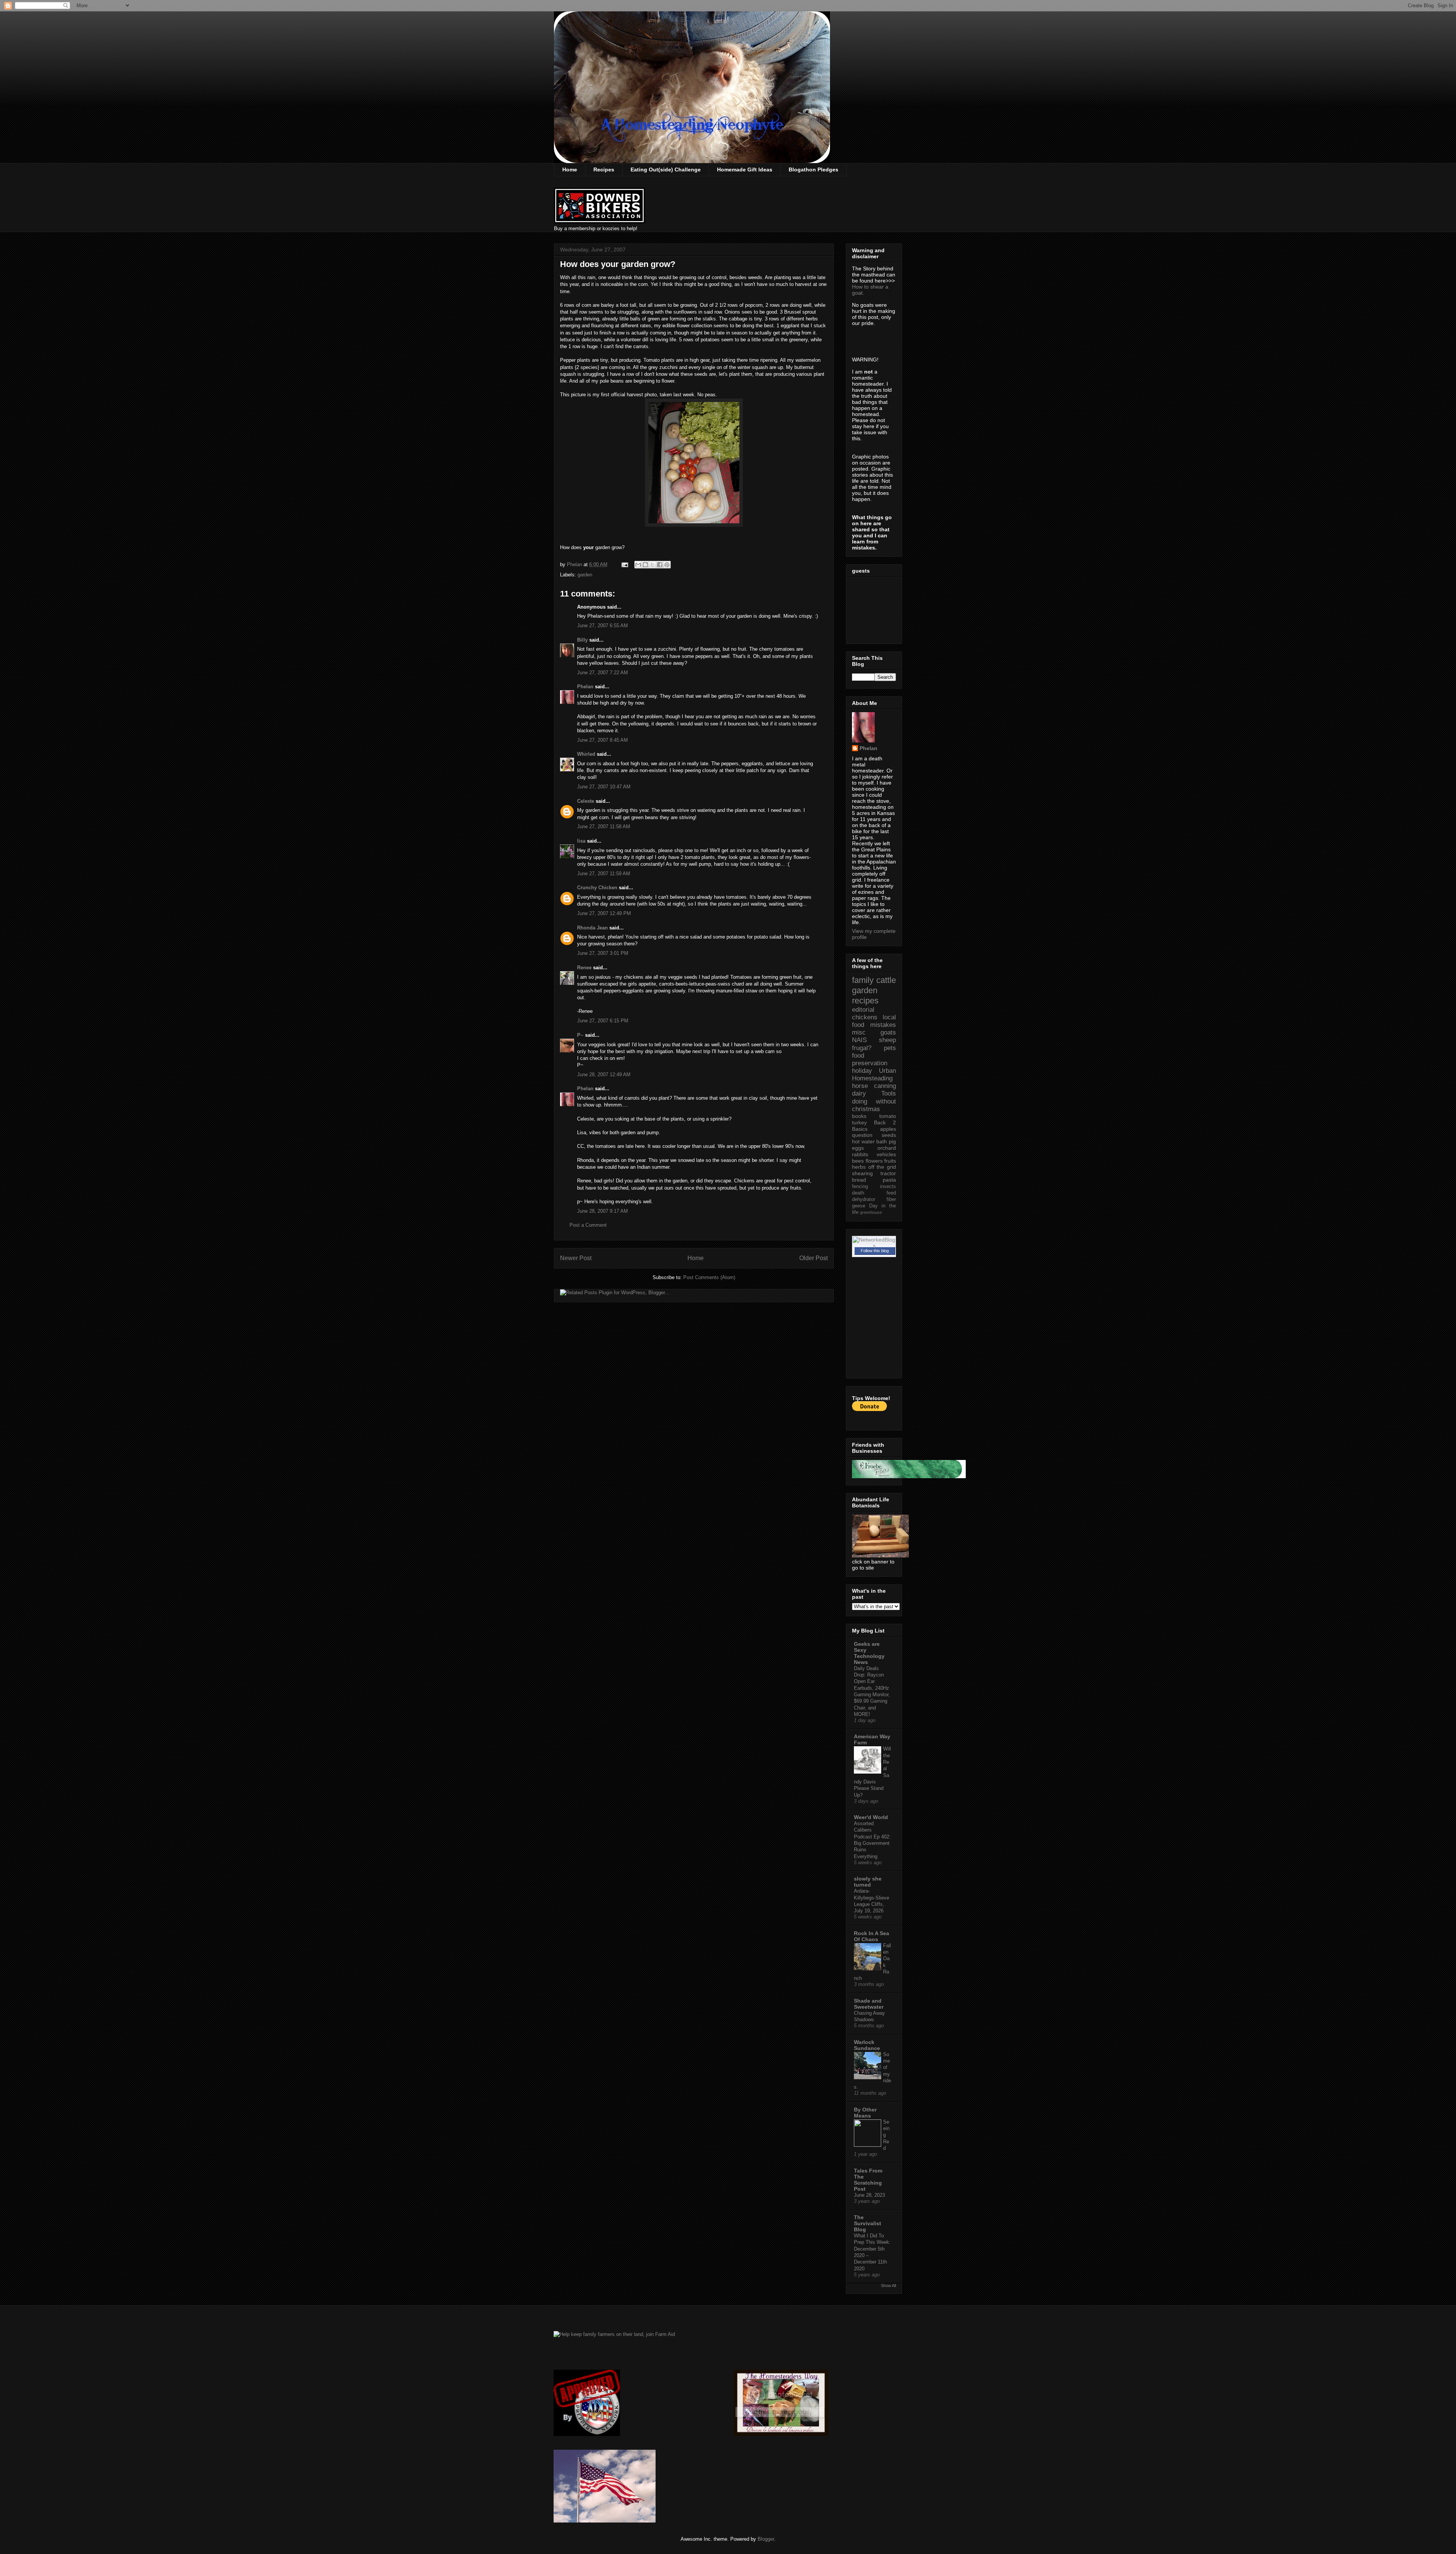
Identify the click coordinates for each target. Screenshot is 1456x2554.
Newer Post (576, 1258)
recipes (865, 1001)
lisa (581, 841)
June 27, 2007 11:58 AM (604, 826)
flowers (874, 1161)
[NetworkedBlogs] (874, 1246)
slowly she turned (868, 1882)
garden (585, 575)
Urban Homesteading (874, 1075)
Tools (889, 1093)
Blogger (766, 2539)
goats (888, 1032)
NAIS (859, 1040)
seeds (889, 1135)
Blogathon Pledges (814, 170)
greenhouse (871, 1212)
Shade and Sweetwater (869, 2004)
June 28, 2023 (869, 2195)
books (859, 1116)
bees (858, 1161)
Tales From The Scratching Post (868, 2180)
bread (859, 1180)
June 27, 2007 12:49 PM (604, 913)
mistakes (883, 1025)
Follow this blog (875, 1251)
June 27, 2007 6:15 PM (603, 1021)
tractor (888, 1173)
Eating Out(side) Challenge (666, 170)
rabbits (860, 1154)
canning (885, 1086)
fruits (890, 1161)
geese (859, 1206)
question (862, 1135)
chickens (865, 1017)
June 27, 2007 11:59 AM (604, 874)
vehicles (886, 1154)
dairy (859, 1093)
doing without (874, 1101)
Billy (582, 640)
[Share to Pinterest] (667, 565)
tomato (888, 1116)
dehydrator (864, 1199)
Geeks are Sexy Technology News (869, 1653)
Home (570, 170)
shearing (862, 1173)
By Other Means (865, 2113)
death (858, 1193)
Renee (584, 968)
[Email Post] (624, 564)
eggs (858, 1148)
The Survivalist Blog (868, 2223)
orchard (887, 1148)
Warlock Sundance (867, 2045)
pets (890, 1048)
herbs (859, 1167)
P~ (580, 1035)
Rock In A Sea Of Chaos (872, 1936)
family (863, 980)
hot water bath (869, 1141)
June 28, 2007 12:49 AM (604, 1075)
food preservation (870, 1059)
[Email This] (638, 565)
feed (891, 1193)
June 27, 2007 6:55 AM (602, 626)
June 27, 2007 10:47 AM (604, 787)
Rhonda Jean (592, 928)
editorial (863, 1010)
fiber (891, 1199)
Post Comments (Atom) (709, 1277)
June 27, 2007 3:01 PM (603, 953)
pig (892, 1141)
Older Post (814, 1258)
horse (860, 1086)
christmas (866, 1109)
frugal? (862, 1048)
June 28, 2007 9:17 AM (602, 1211)
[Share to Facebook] (660, 565)
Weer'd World (871, 1817)
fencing (860, 1187)
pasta (889, 1180)
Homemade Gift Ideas (745, 170)
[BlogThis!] (645, 565)
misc (859, 1032)
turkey (859, 1122)
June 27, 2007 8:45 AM (602, 740)
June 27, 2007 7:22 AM (602, 673)
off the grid (882, 1167)
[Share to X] (653, 565)
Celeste (586, 801)
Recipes (604, 170)
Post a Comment (588, 1225)
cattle (886, 980)
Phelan (585, 687)
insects (888, 1187)
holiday (862, 1071)
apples (888, 1129)
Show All (888, 2286)
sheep (887, 1040)
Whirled (586, 754)
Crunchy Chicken (597, 888)
